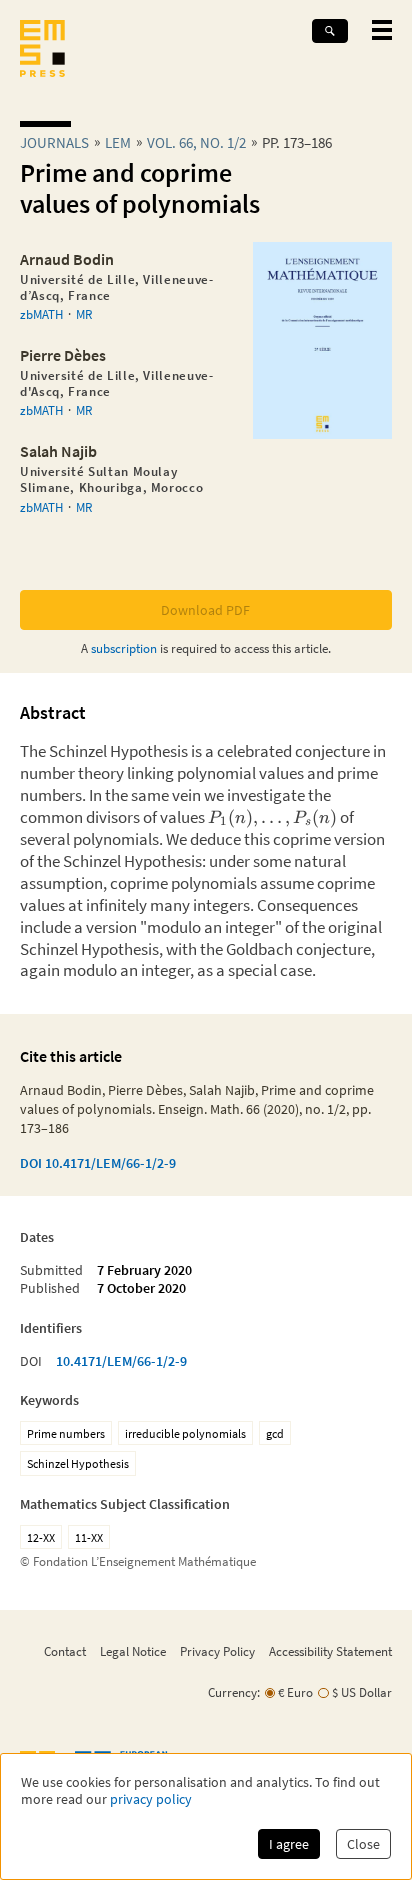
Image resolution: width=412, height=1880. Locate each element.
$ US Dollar (362, 1692)
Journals (54, 142)
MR (84, 314)
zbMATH (41, 314)
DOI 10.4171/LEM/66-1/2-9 (98, 1163)
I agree (289, 1844)
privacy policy (151, 1799)
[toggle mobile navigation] (382, 30)
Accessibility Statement (330, 1651)
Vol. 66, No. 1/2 (196, 142)
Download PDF (205, 610)
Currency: (234, 1692)
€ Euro (295, 1692)
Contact (65, 1651)
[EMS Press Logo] (42, 50)
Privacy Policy (217, 1651)
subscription (124, 648)
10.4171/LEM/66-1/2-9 (121, 1361)
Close (363, 1844)
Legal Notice (133, 1651)
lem (118, 142)
